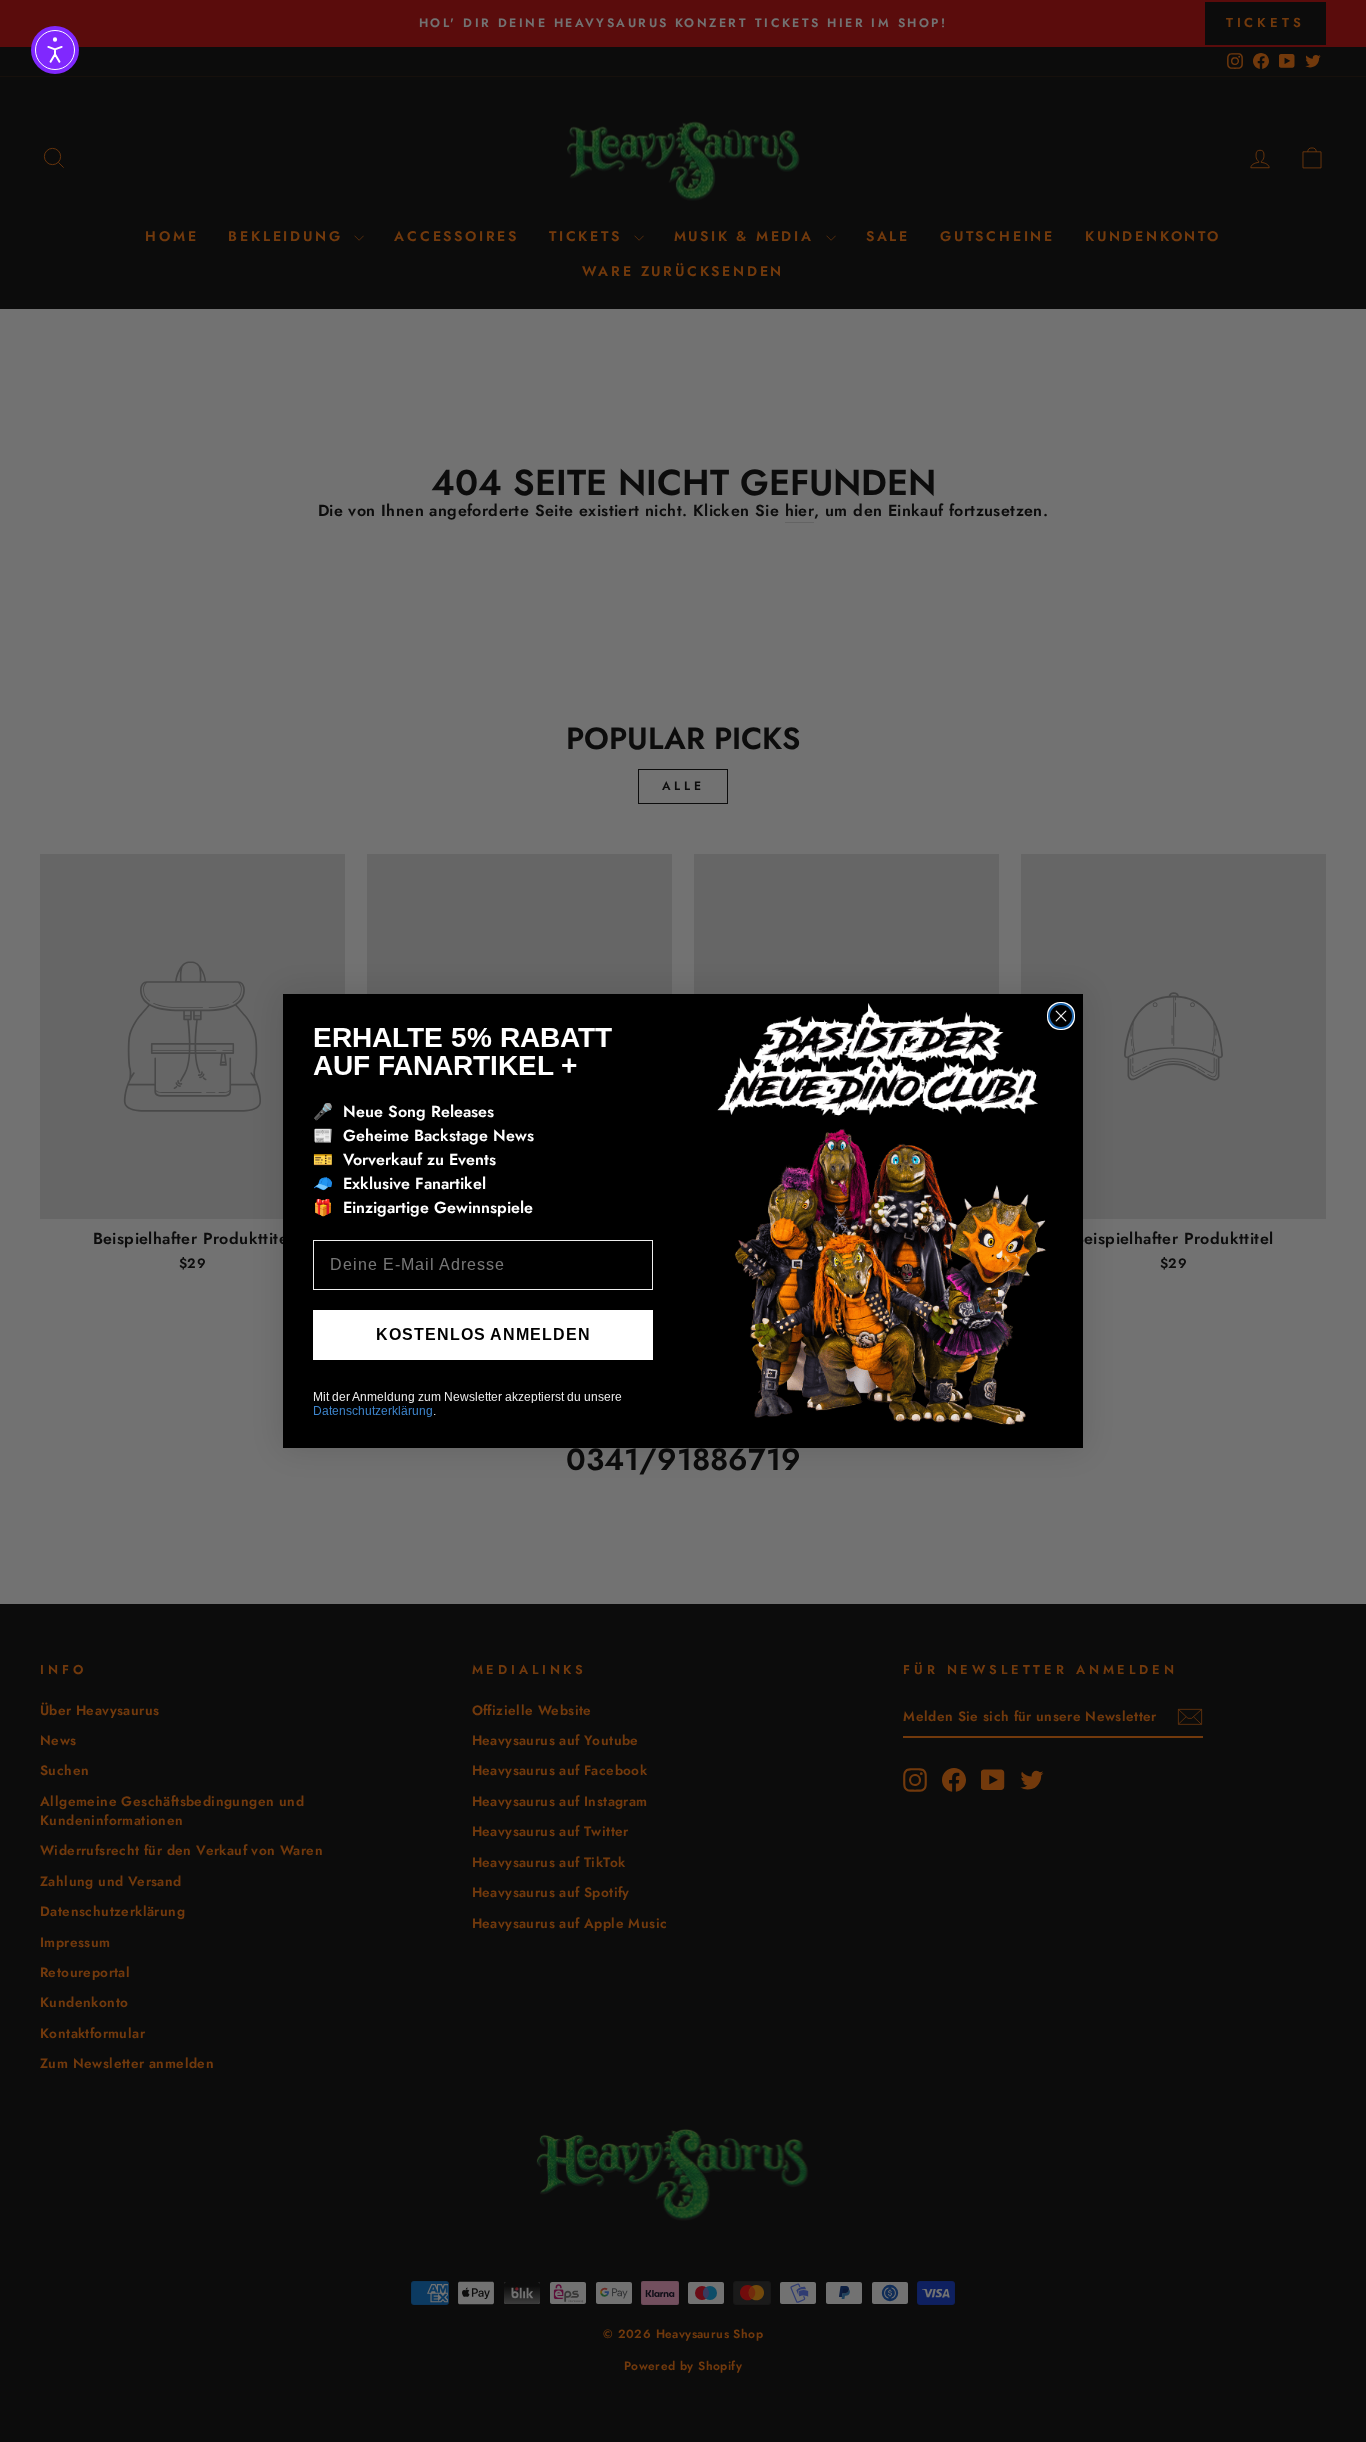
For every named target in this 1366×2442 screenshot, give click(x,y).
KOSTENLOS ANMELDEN (483, 1334)
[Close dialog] (1061, 1016)
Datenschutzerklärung (373, 1411)
